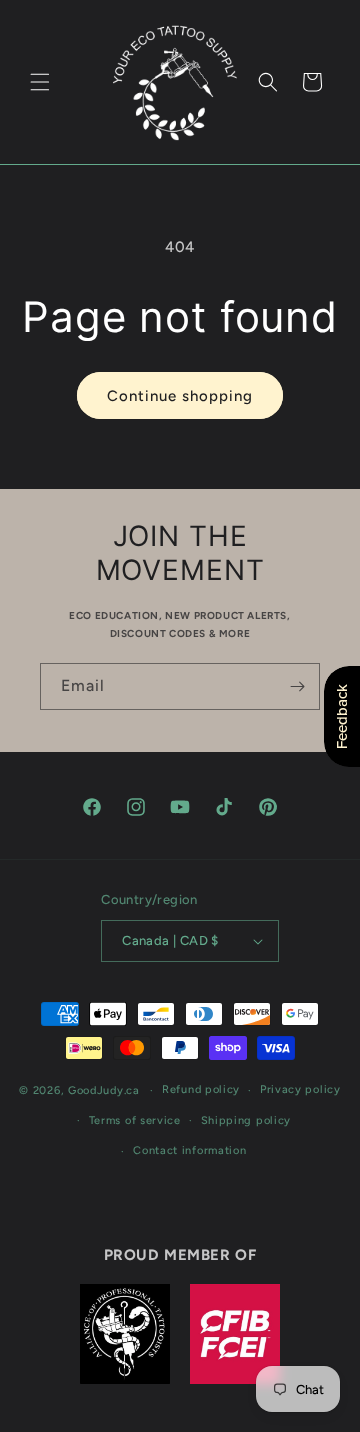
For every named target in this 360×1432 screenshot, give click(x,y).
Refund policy (201, 1089)
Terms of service (135, 1120)
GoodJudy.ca (104, 1090)
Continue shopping (180, 396)
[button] (40, 82)
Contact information (189, 1150)
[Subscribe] (297, 686)
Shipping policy (246, 1120)
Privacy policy (300, 1089)
